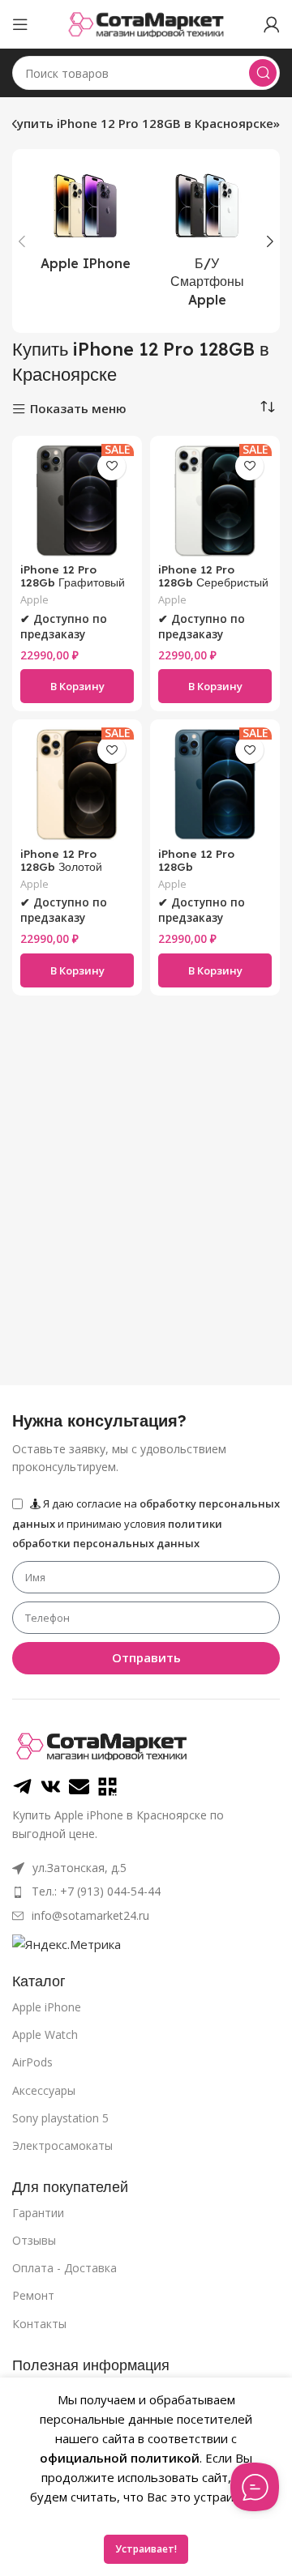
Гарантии (38, 2213)
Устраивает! (146, 2549)
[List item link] (146, 1891)
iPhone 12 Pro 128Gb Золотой (61, 860)
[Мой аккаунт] (272, 24)
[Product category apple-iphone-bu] (207, 241)
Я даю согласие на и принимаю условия (146, 1523)
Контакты (39, 2324)
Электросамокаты (62, 2145)
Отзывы (34, 2240)
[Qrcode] (107, 1787)
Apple (34, 600)
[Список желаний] (112, 466)
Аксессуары (44, 2090)
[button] (77, 686)
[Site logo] (146, 23)
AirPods (32, 2062)
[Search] (263, 73)
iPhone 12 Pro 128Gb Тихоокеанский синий (198, 873)
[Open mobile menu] (20, 24)
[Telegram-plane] (22, 1787)
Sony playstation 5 (60, 2118)
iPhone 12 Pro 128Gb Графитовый (73, 576)
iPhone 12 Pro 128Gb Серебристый (213, 576)
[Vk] (51, 1787)
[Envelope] (79, 1787)
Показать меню (78, 409)
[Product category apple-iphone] (85, 223)
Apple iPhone (47, 2007)
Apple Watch (45, 2034)
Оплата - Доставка (64, 2268)
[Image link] (101, 1745)
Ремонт (33, 2295)
